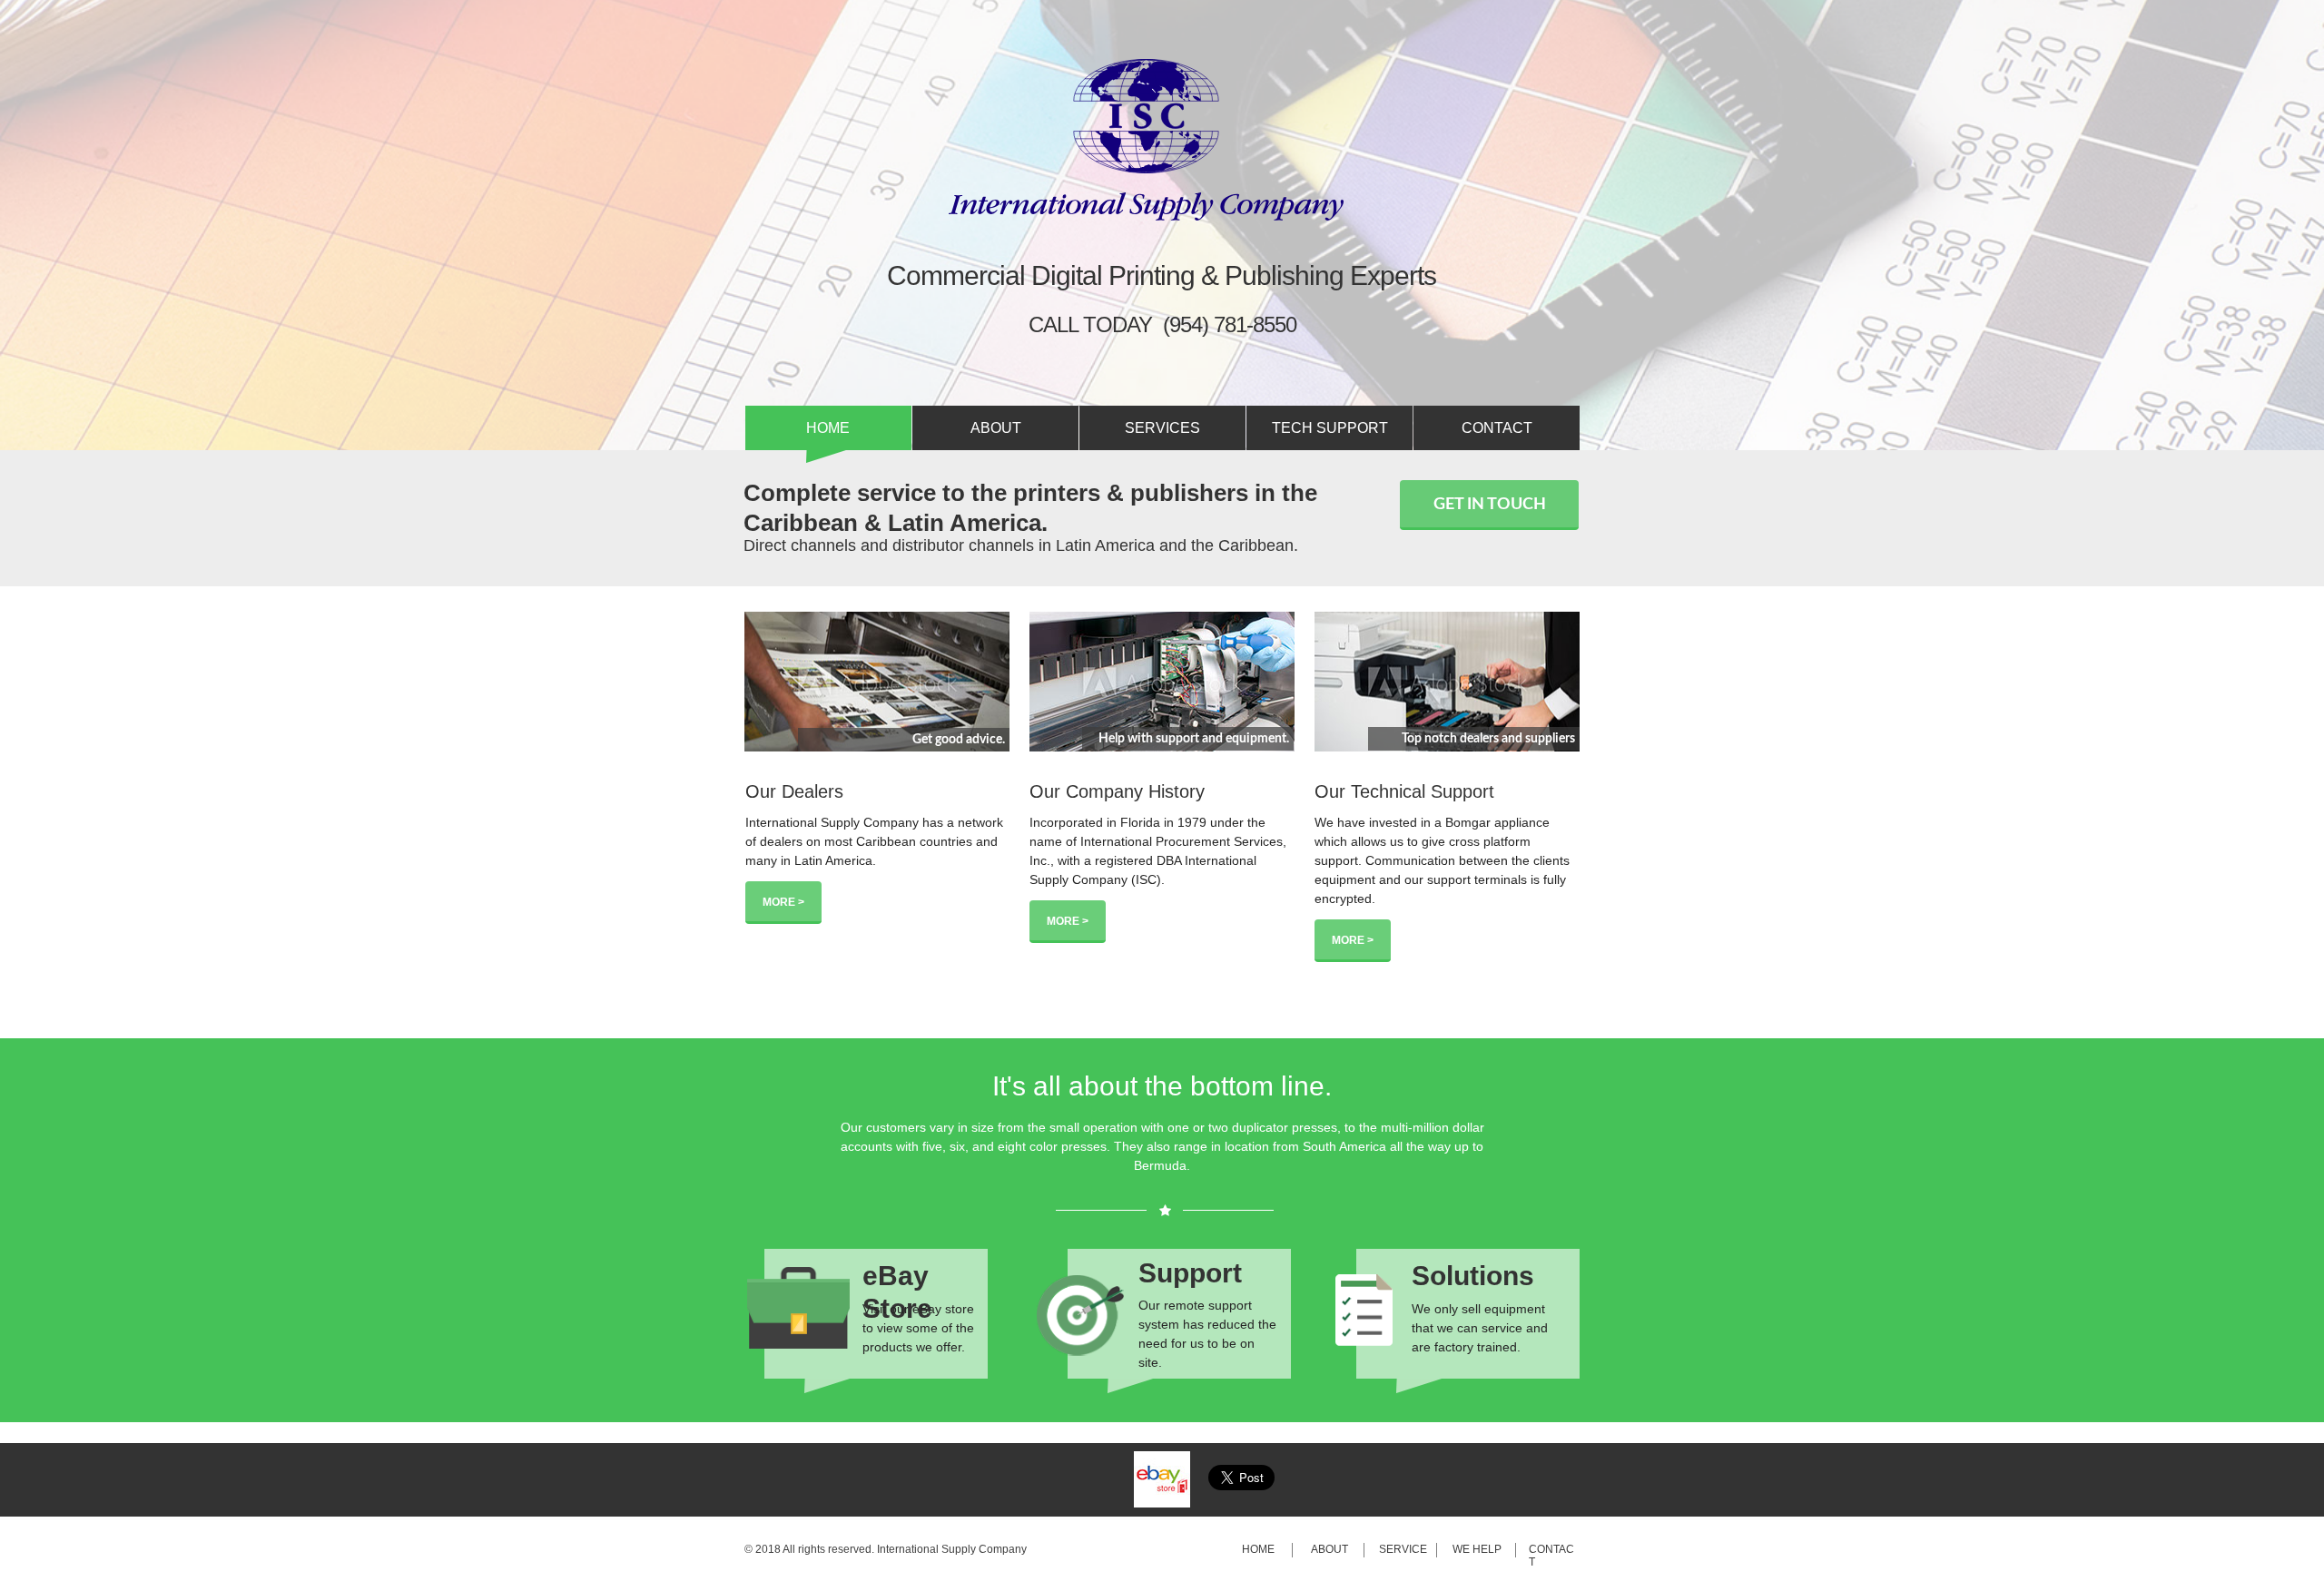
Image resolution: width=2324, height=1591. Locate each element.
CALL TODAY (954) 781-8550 (1162, 324)
